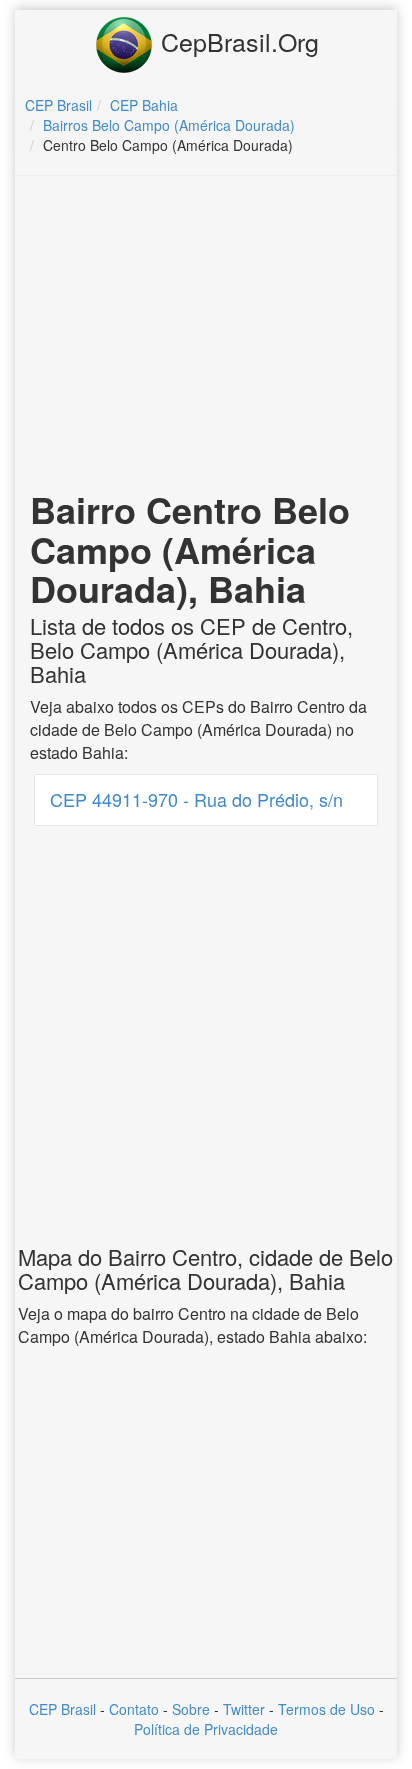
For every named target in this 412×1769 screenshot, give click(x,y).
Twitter (244, 1709)
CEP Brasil (62, 1709)
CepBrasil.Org (236, 41)
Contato (134, 1709)
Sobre (191, 1709)
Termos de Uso (326, 1709)
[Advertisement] (206, 336)
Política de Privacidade (206, 1729)
